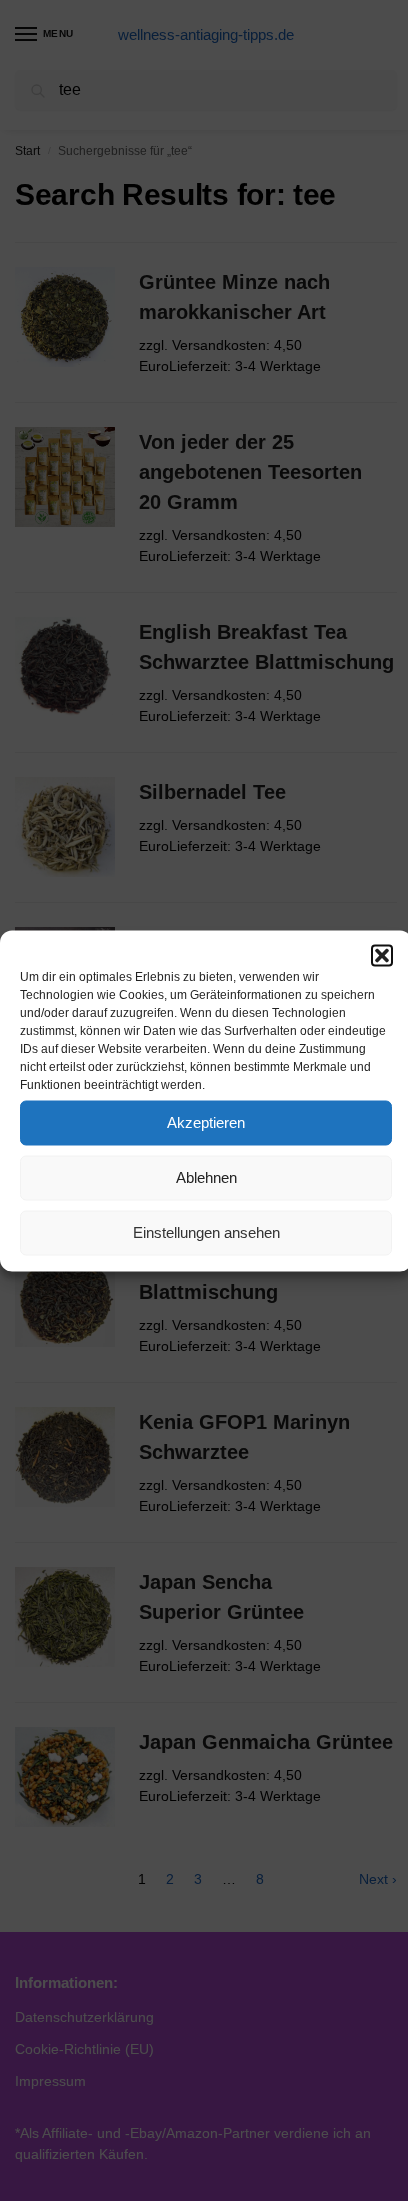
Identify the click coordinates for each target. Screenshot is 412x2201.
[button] (382, 955)
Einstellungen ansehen (206, 1232)
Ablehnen (206, 1177)
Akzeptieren (206, 1122)
